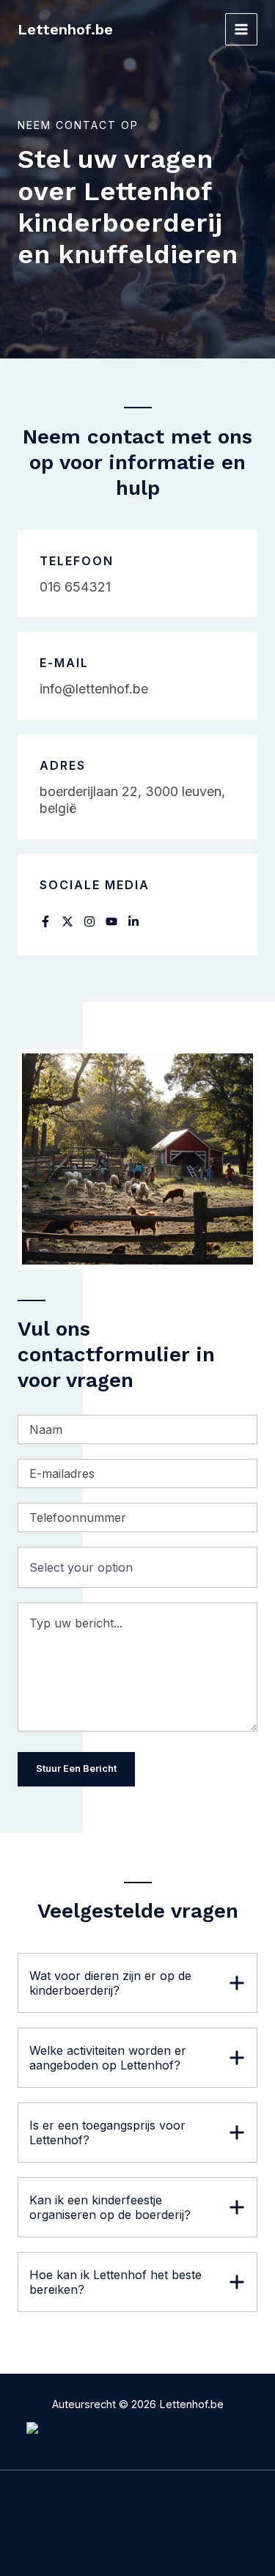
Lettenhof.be (65, 29)
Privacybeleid (138, 2501)
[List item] (45, 921)
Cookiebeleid (137, 2519)
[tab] (137, 1983)
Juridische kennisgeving (137, 2537)
